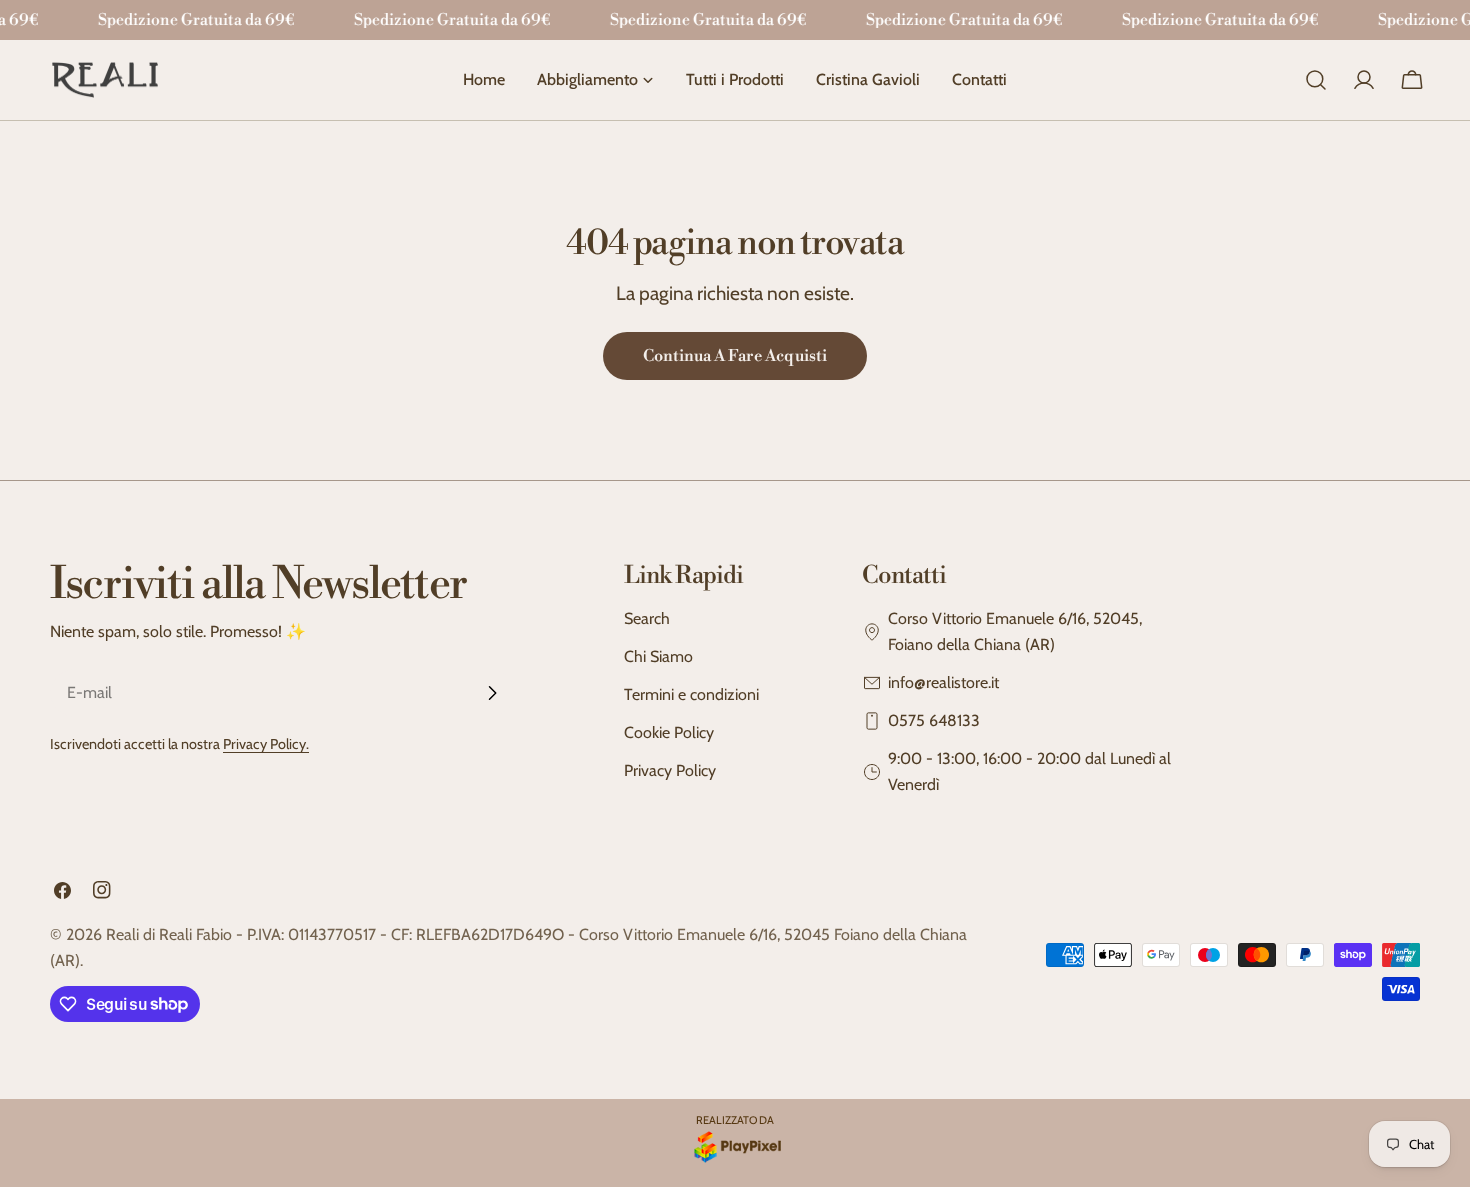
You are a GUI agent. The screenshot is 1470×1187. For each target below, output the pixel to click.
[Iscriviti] (492, 693)
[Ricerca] (1316, 80)
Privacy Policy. (266, 744)
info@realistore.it (943, 682)
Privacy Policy (670, 770)
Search (647, 618)
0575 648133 (934, 720)
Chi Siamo (658, 656)
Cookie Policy (669, 732)
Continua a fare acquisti (735, 356)
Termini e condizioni (691, 694)
